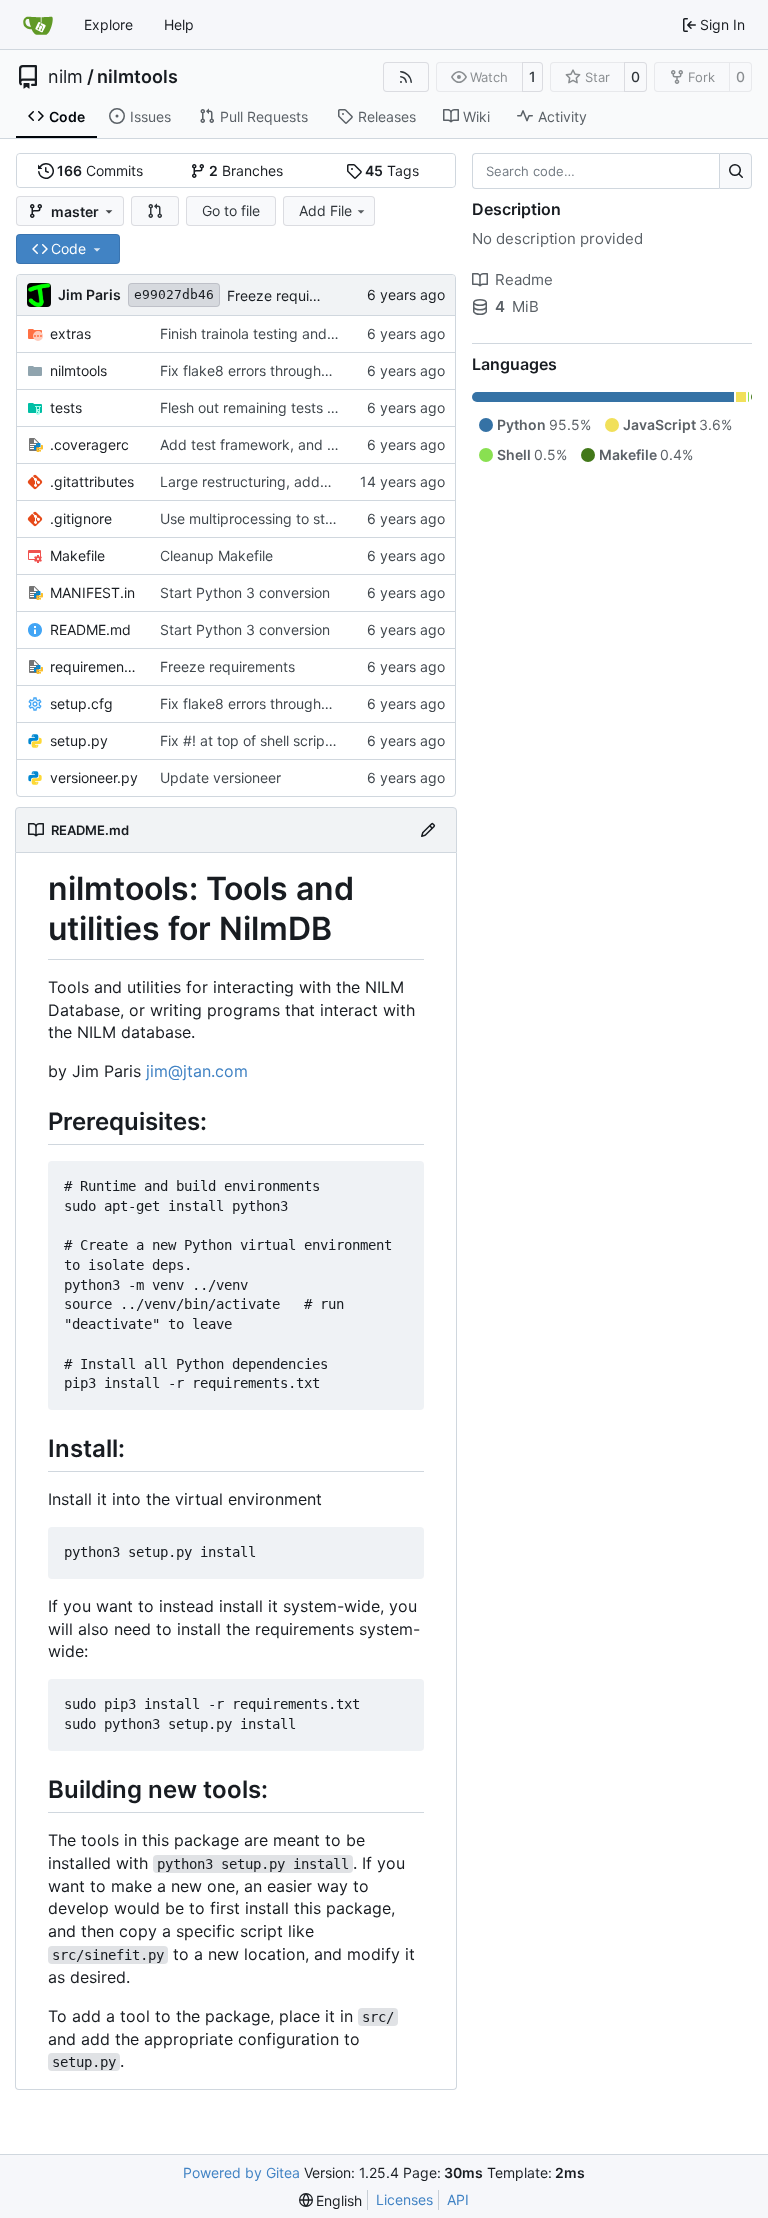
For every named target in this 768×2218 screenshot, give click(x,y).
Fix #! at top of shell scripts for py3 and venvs (310, 740)
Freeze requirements (294, 295)
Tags (392, 170)
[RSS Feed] (406, 77)
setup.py (79, 740)
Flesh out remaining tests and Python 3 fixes (305, 407)
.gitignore (81, 518)
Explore (108, 24)
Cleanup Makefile (216, 555)
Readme (524, 279)
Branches (246, 170)
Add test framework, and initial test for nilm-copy (320, 444)
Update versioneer (220, 777)
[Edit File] (428, 830)
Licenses (404, 2199)
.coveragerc (89, 444)
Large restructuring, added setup (269, 481)
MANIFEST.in (92, 592)
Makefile (77, 555)
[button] (155, 211)
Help (179, 24)
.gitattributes (92, 481)
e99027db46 (174, 294)
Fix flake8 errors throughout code (269, 370)
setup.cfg (81, 703)
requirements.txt (95, 666)
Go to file (231, 210)
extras (70, 333)
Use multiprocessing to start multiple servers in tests (330, 518)
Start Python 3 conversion (245, 592)
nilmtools (137, 77)
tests (66, 407)
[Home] (38, 25)
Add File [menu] (325, 210)
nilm (65, 77)
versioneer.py (94, 777)
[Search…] (735, 171)
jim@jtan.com (197, 1071)
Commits (100, 170)
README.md (90, 629)
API (458, 2199)
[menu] (331, 2200)
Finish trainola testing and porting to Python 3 (309, 333)
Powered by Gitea (241, 2172)
